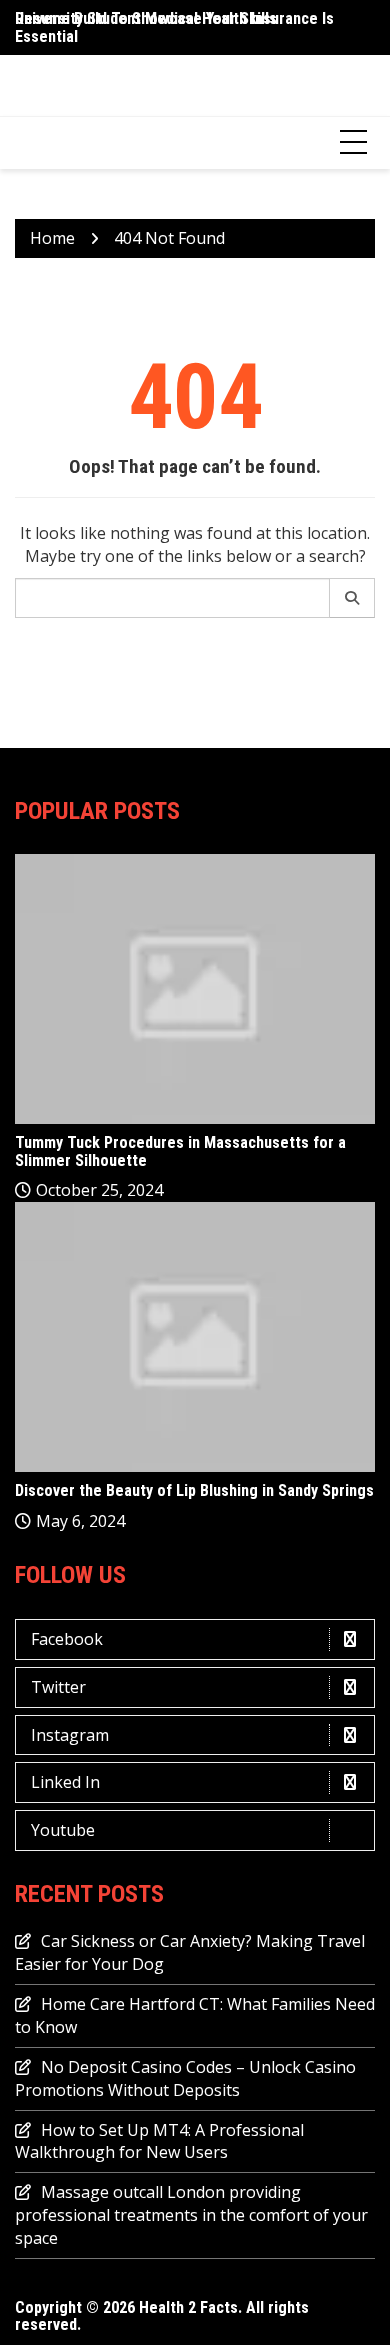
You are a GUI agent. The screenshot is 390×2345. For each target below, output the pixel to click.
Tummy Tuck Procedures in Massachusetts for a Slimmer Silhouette (180, 1151)
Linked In (65, 1782)
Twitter (58, 1687)
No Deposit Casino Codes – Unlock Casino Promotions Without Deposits (185, 2078)
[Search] (352, 598)
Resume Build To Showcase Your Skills (146, 18)
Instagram (70, 1735)
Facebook (67, 1639)
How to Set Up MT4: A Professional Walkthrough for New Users (159, 2141)
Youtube (63, 1830)
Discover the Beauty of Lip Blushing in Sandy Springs (194, 1490)
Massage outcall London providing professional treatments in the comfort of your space (191, 2215)
